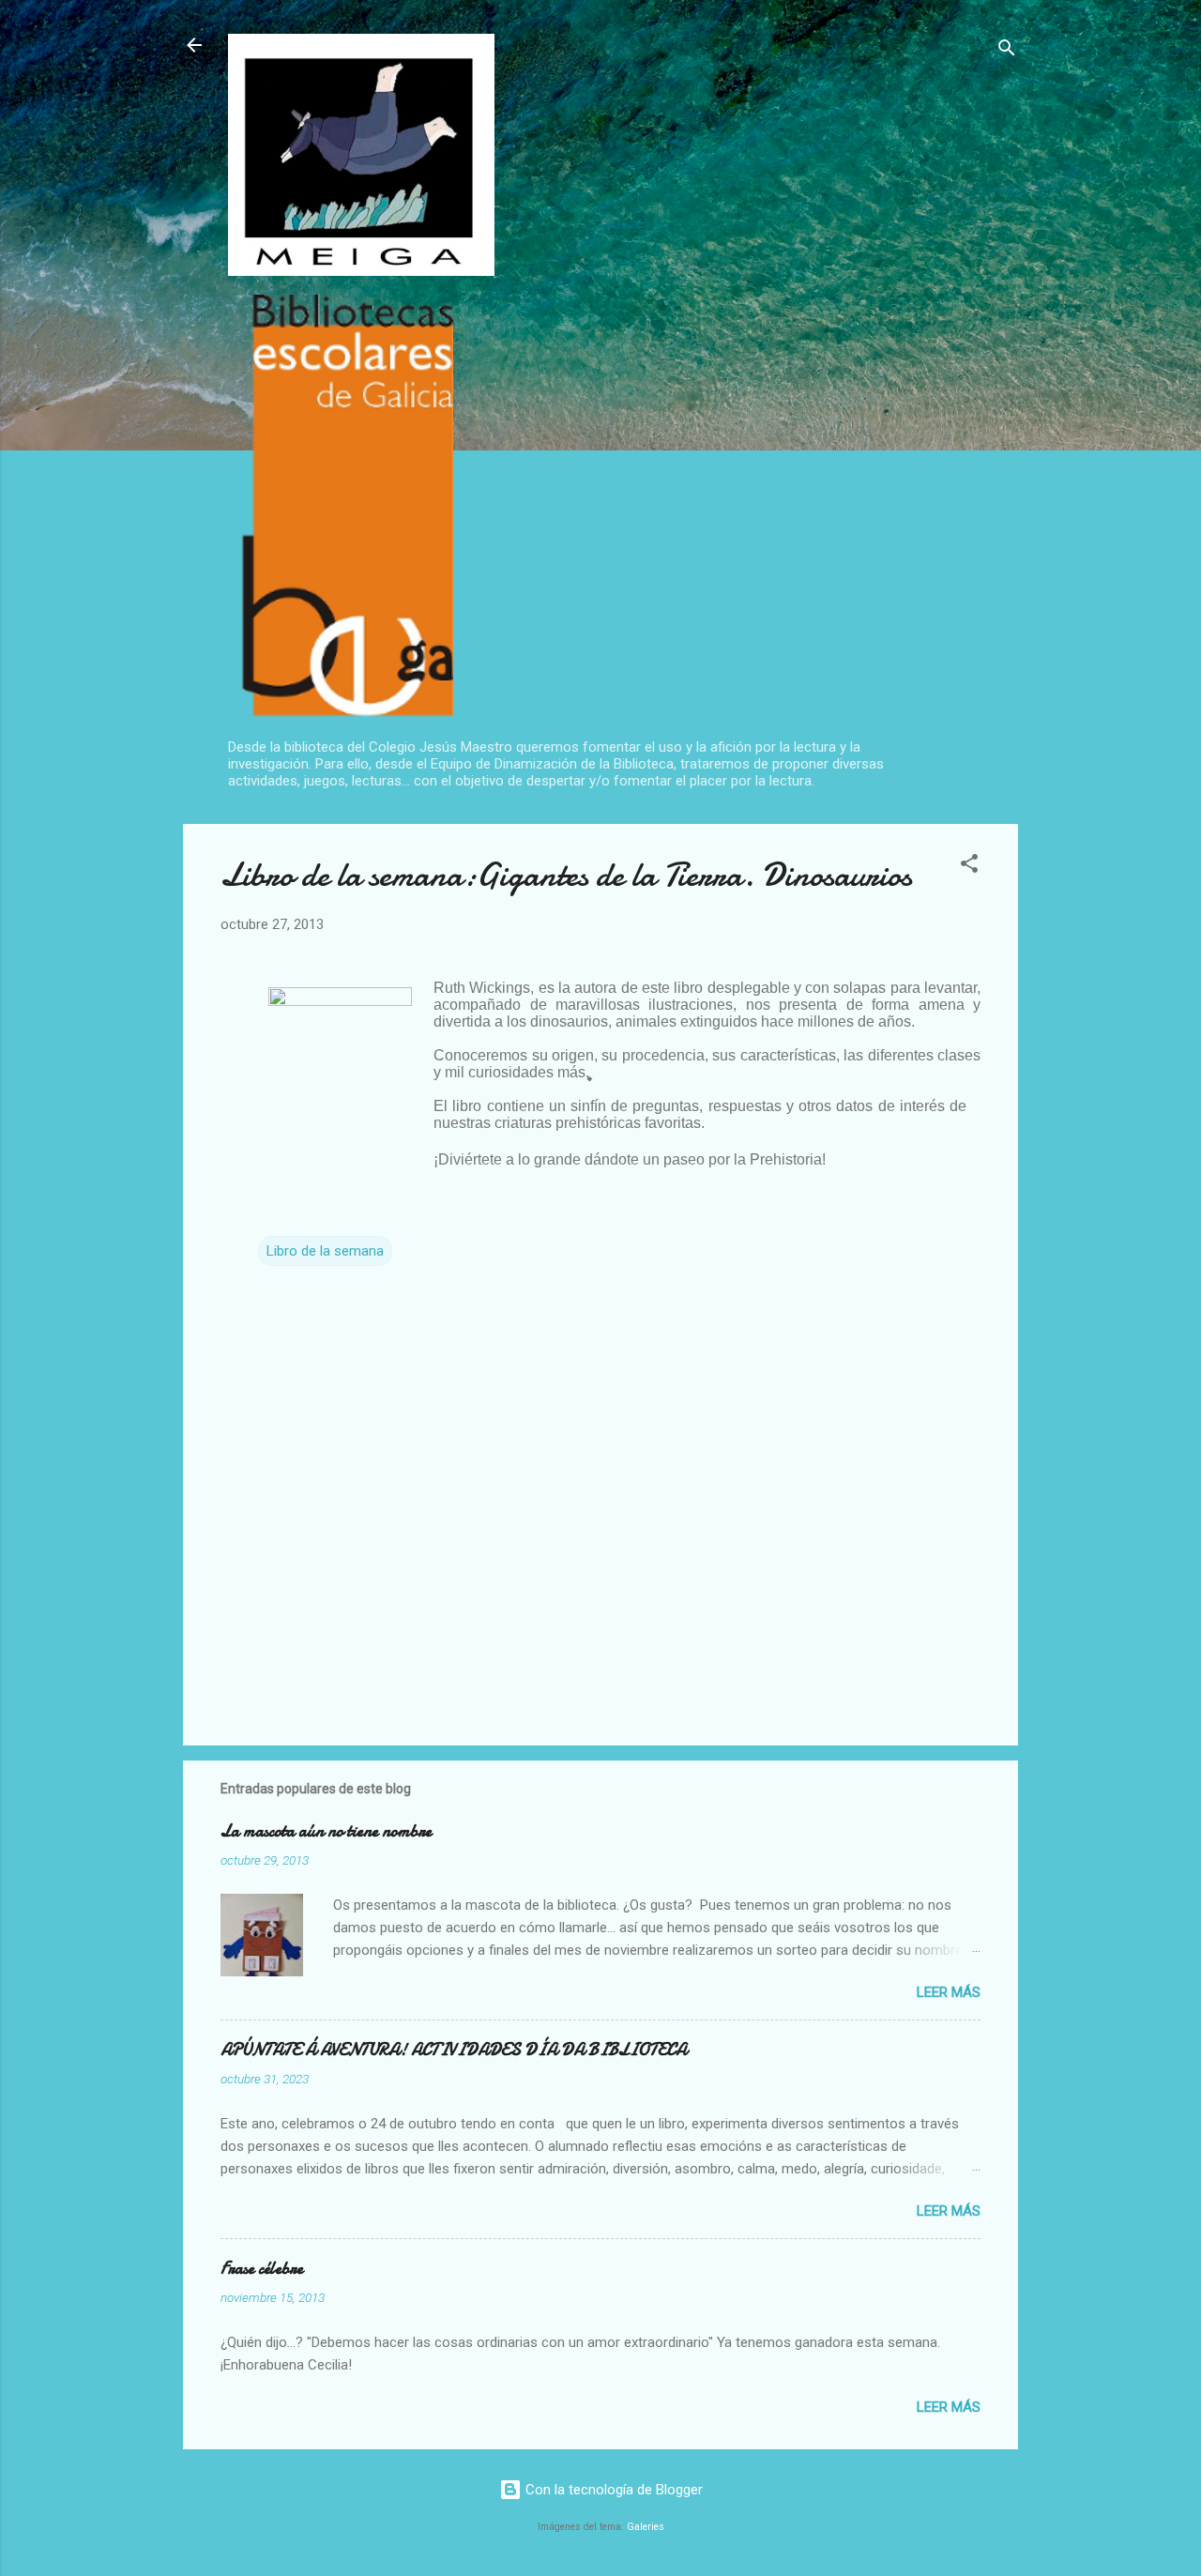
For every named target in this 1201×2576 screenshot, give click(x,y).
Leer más (949, 1992)
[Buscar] (1007, 51)
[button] (969, 867)
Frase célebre (262, 2269)
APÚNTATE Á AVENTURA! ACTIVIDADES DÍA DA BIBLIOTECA (454, 2050)
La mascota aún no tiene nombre (326, 1831)
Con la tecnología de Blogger (612, 2490)
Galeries (646, 2527)
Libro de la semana (325, 1251)
